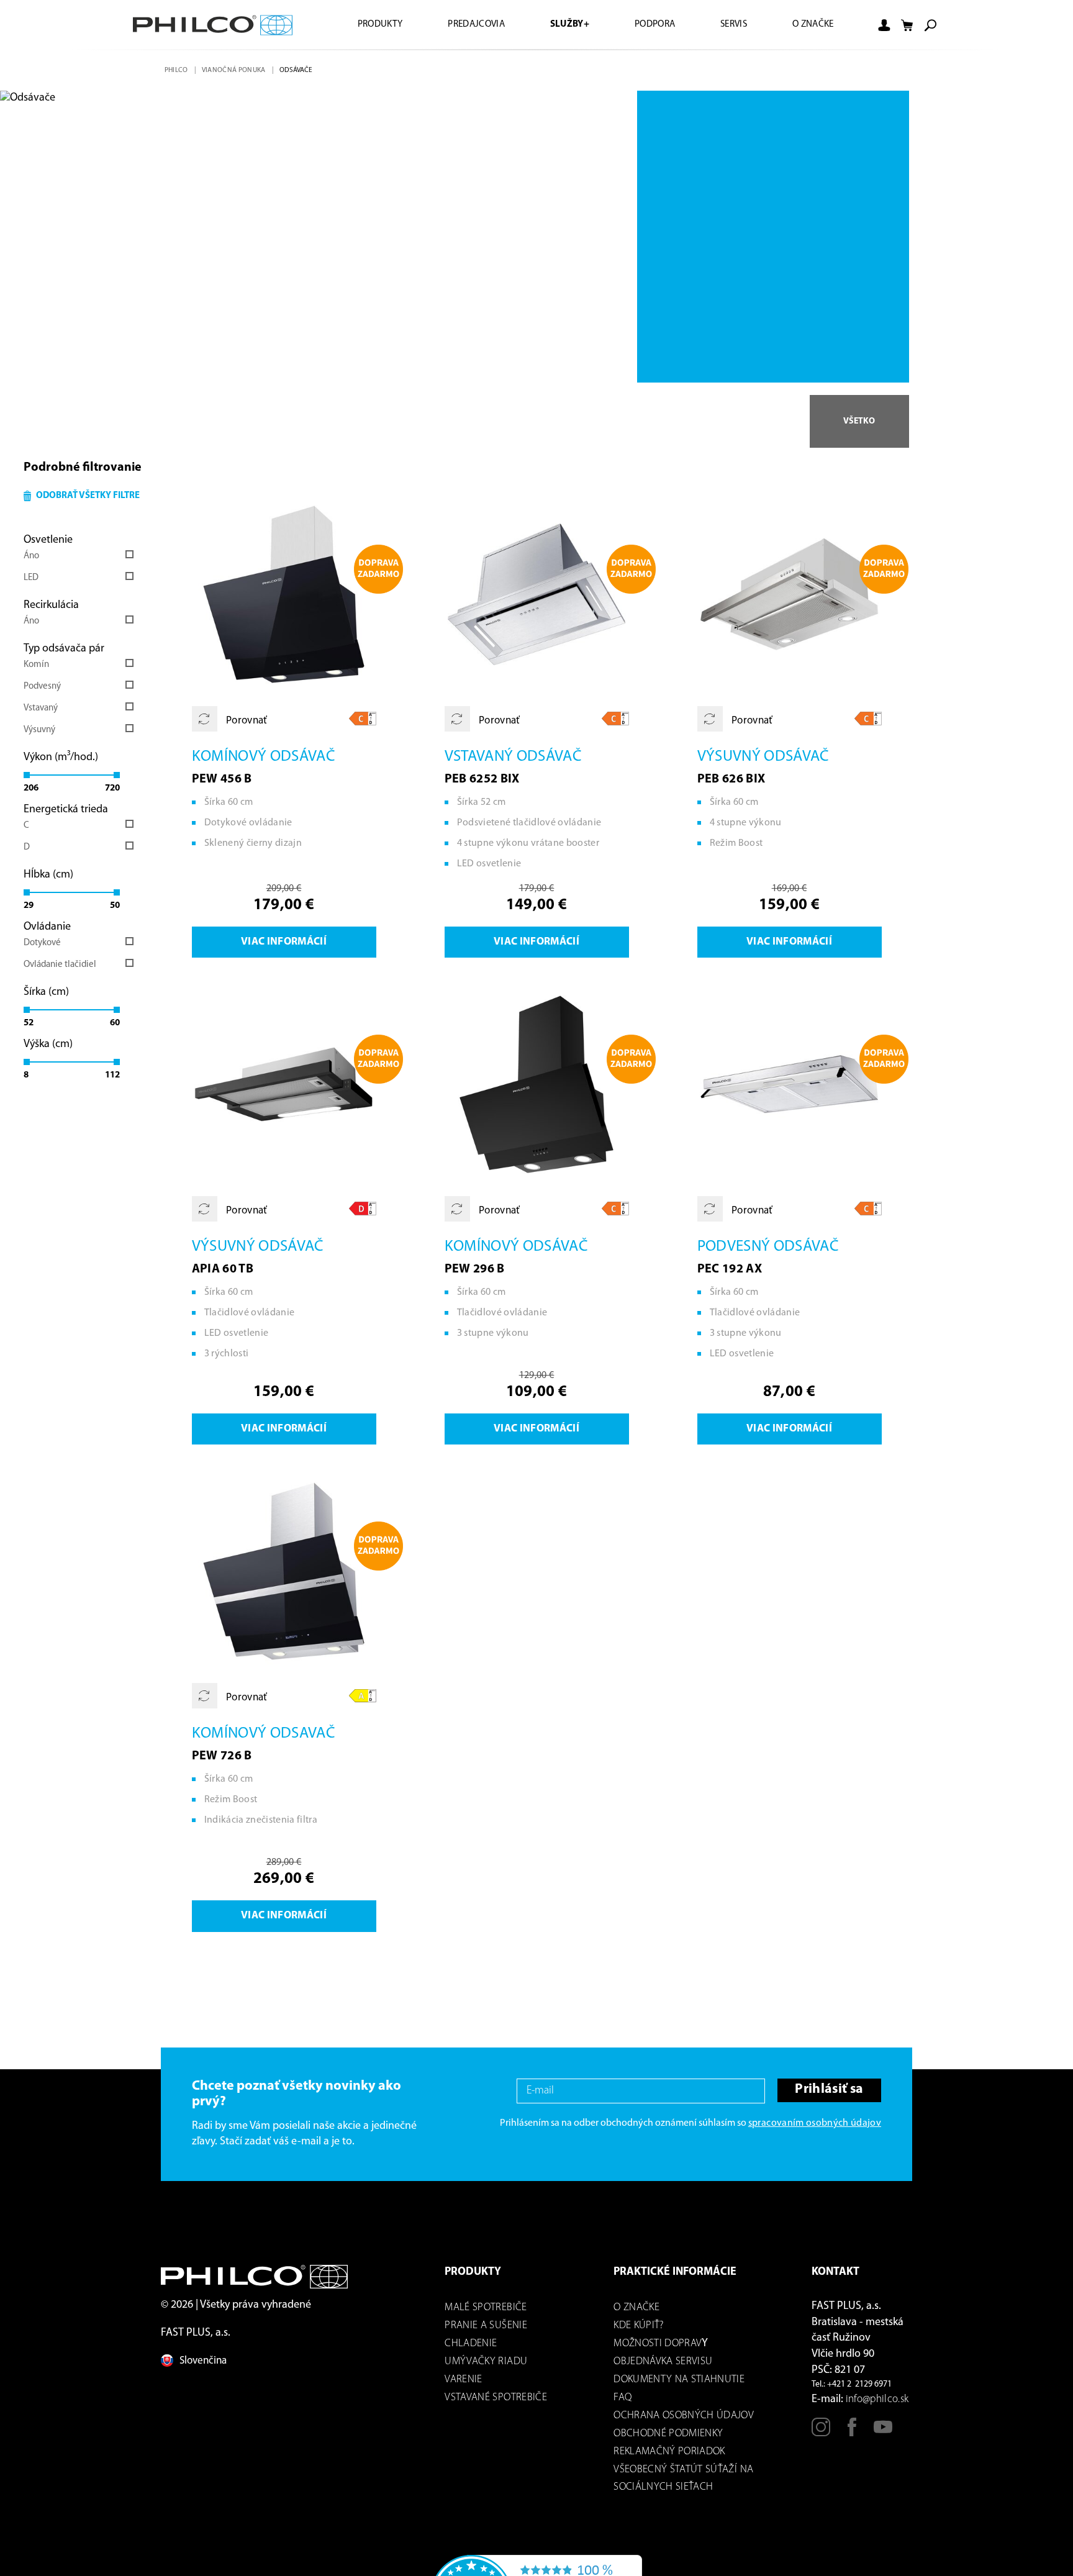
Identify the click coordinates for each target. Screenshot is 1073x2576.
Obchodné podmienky (668, 2443)
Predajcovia (456, 25)
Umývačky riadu (486, 2371)
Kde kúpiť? (638, 2335)
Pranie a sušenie (486, 2335)
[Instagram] (821, 2442)
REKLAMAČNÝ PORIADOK (669, 2461)
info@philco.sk (877, 2409)
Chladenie (471, 2353)
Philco (177, 70)
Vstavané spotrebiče (496, 2407)
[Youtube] (883, 2442)
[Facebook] (852, 2442)
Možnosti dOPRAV (658, 2353)
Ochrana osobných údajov (684, 2425)
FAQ (623, 2407)
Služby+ (554, 25)
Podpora (644, 25)
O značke (811, 25)
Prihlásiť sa (827, 2101)
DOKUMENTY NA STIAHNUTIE (679, 2389)
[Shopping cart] (907, 25)
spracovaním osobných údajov (815, 2133)
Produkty (355, 25)
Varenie (463, 2389)
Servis (727, 25)
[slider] (27, 778)
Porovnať (247, 725)
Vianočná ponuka (236, 70)
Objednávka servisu (663, 2371)
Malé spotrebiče (486, 2317)
